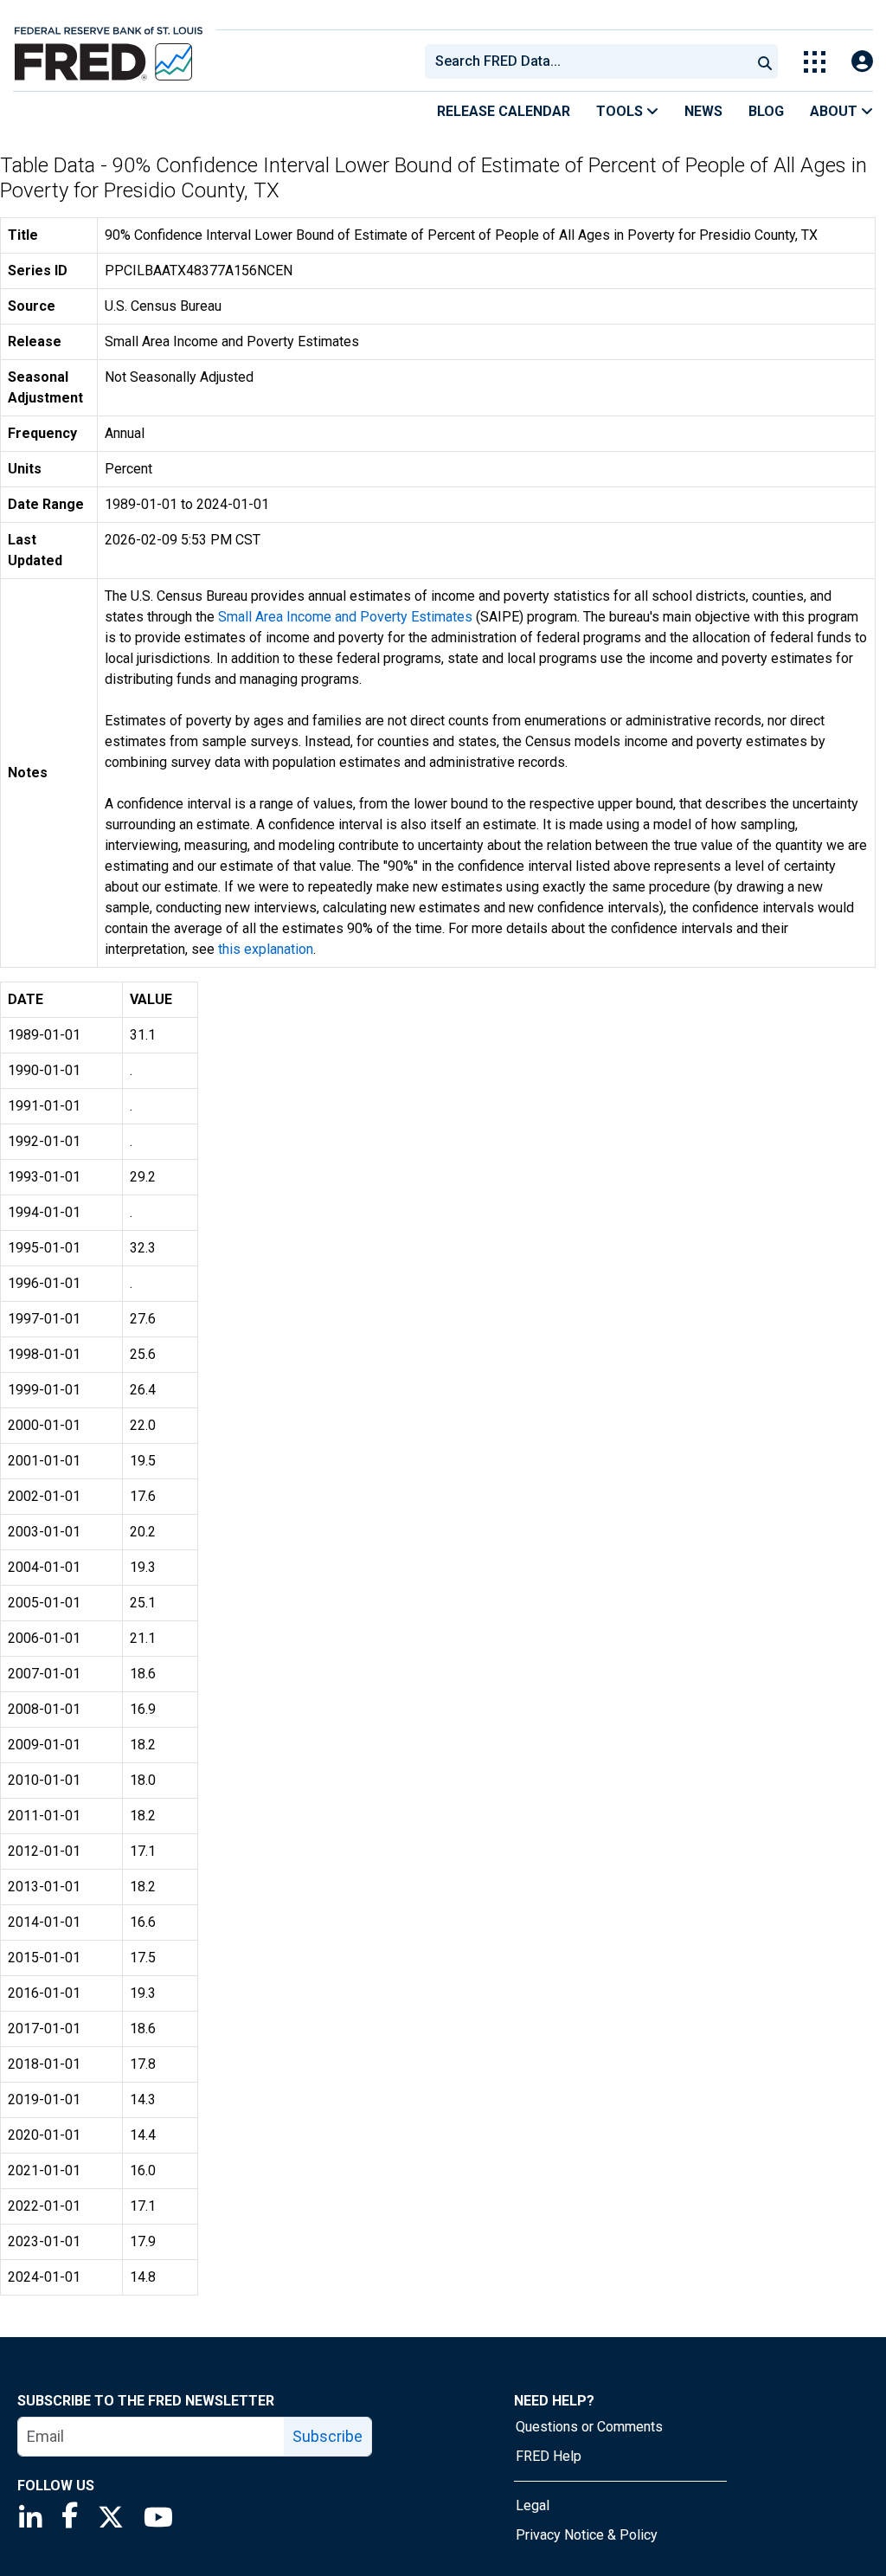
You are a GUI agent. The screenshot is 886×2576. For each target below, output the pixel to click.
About (835, 111)
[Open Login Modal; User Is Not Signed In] (862, 62)
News (703, 111)
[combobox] (587, 61)
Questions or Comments (589, 2427)
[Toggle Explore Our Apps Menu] (815, 62)
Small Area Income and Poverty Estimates (345, 617)
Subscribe (327, 2436)
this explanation (266, 949)
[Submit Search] (765, 61)
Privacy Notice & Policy (587, 2535)
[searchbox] (591, 61)
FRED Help (549, 2456)
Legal (533, 2505)
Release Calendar (504, 111)
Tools (621, 111)
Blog (766, 111)
